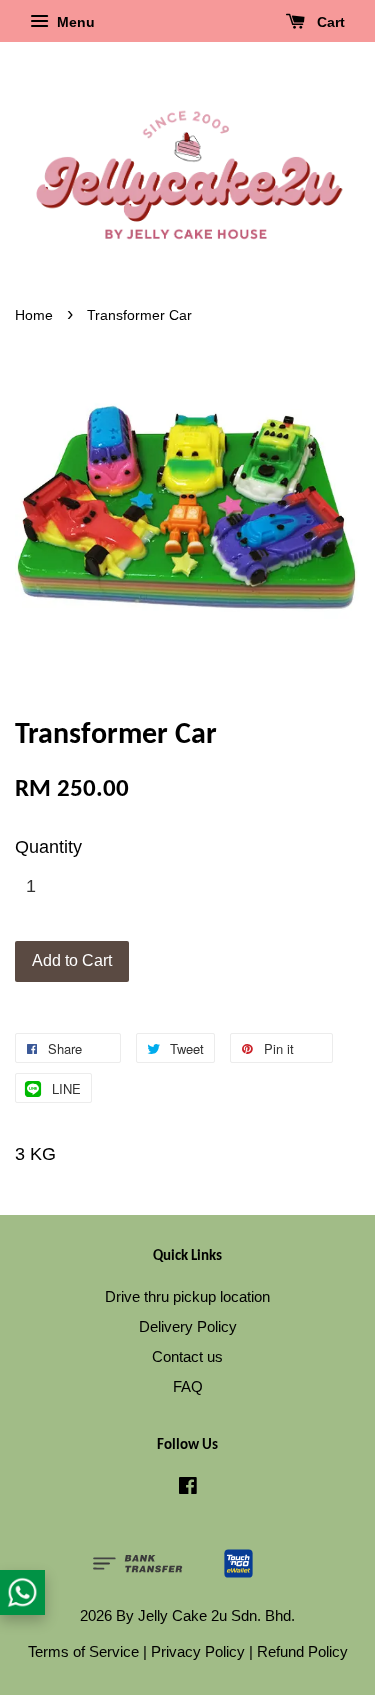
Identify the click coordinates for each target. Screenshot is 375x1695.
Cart (329, 22)
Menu (74, 22)
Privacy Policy (198, 1651)
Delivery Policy (188, 1326)
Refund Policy (302, 1651)
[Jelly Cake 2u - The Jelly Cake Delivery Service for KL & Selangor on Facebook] (188, 1488)
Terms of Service (83, 1651)
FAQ (188, 1386)
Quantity (48, 847)
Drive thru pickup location (187, 1296)
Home (34, 315)
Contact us (187, 1356)
